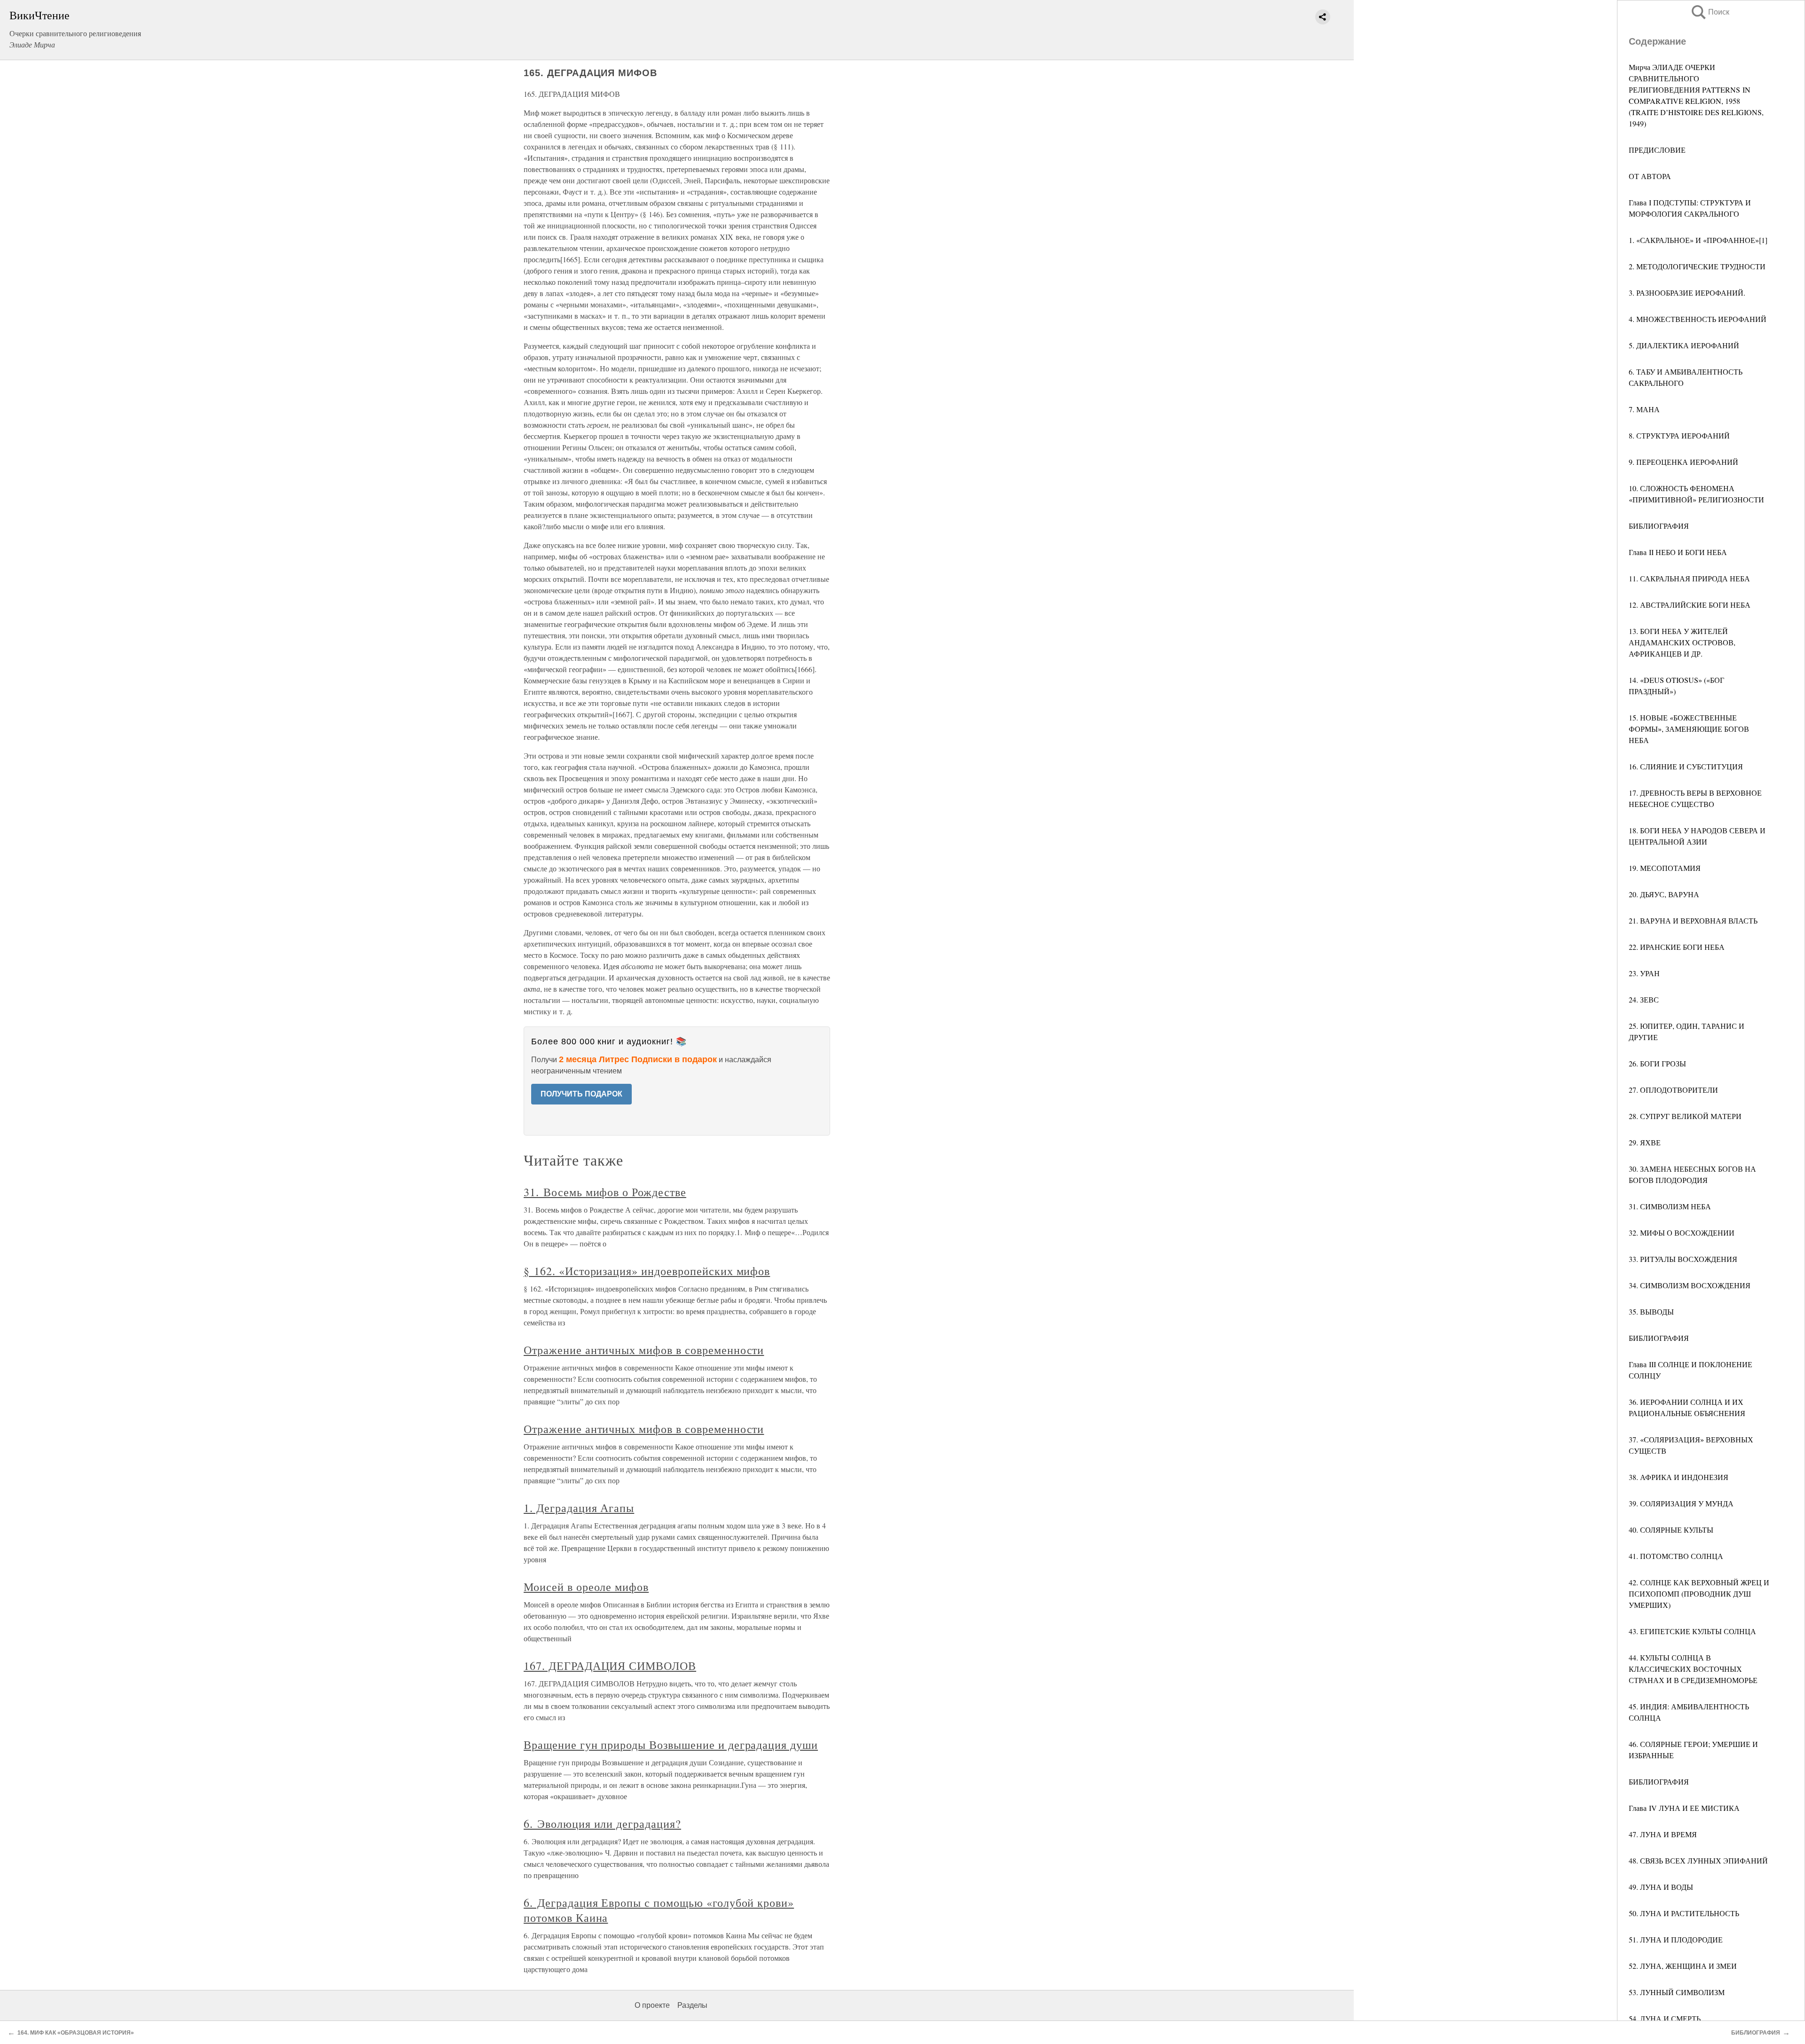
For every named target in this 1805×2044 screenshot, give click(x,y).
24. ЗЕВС (1644, 999)
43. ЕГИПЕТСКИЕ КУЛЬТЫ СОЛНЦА (1692, 1631)
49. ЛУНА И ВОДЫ (1661, 1887)
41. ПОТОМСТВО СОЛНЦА (1676, 1556)
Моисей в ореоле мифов (586, 1587)
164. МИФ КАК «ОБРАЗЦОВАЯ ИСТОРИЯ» (76, 2033)
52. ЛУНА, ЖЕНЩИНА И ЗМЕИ (1683, 1966)
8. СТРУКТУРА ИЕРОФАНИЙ (1679, 435)
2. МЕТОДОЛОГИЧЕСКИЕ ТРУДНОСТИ (1697, 266)
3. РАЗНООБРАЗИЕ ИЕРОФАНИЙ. (1687, 293)
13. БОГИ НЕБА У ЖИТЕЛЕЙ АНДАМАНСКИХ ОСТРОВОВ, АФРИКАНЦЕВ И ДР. (1682, 642)
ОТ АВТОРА (1650, 176)
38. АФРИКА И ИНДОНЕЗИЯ (1679, 1477)
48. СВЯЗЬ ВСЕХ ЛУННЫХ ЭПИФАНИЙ (1698, 1860)
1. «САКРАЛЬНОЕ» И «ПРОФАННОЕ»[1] (1698, 240)
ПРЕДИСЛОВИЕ (1657, 150)
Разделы (692, 2005)
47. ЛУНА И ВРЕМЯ (1663, 1834)
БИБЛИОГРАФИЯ (1659, 526)
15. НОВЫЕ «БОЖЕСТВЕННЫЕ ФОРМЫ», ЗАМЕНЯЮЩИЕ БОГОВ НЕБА (1689, 729)
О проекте (652, 2005)
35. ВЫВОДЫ (1651, 1312)
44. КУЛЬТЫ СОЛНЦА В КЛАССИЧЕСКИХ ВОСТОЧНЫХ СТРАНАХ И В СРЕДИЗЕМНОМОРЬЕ (1693, 1669)
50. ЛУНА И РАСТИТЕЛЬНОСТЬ (1684, 1913)
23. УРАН (1644, 973)
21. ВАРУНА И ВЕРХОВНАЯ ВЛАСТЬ (1693, 920)
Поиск (1710, 12)
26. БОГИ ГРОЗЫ (1657, 1063)
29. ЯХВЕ (1645, 1142)
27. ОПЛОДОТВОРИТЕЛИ (1673, 1090)
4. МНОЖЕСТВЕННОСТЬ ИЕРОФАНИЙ (1698, 319)
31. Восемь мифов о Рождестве (605, 1192)
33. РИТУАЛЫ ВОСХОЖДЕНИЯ (1683, 1259)
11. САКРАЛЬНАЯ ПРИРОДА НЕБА (1689, 578)
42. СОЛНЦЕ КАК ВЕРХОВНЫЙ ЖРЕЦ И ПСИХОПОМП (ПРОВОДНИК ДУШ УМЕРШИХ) (1699, 1594)
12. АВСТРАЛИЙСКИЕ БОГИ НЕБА (1690, 605)
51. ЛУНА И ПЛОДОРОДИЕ (1676, 1939)
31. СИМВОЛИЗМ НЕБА (1670, 1206)
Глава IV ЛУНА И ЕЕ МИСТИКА (1684, 1808)
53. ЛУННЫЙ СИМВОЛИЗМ (1677, 1992)
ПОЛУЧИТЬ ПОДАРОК (581, 1094)
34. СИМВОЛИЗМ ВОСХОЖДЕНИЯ (1690, 1285)
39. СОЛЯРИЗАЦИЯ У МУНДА (1681, 1503)
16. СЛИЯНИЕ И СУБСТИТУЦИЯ (1686, 766)
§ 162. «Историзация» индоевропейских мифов (647, 1271)
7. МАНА (1644, 409)
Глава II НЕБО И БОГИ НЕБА (1678, 552)
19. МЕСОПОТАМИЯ (1665, 868)
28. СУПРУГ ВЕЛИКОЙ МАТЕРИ (1685, 1116)
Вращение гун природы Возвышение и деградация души (671, 1745)
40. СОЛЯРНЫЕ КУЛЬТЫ (1671, 1530)
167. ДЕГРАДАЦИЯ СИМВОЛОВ (610, 1666)
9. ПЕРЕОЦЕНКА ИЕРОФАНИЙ (1683, 462)
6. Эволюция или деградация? (602, 1824)
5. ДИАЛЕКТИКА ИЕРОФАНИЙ (1684, 345)
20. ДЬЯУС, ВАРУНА (1664, 894)
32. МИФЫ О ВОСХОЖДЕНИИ (1682, 1233)
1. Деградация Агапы (579, 1508)
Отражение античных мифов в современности (644, 1350)
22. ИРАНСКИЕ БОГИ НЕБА (1677, 947)
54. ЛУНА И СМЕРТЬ (1665, 2018)
